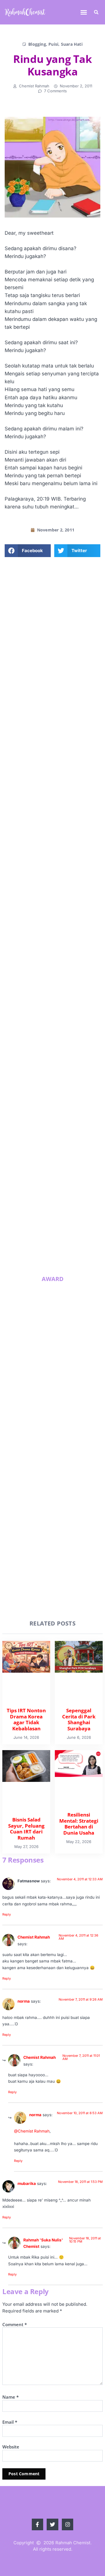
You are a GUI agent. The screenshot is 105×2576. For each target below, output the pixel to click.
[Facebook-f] (39, 760)
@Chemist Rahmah (32, 2131)
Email (10, 2422)
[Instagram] (67, 760)
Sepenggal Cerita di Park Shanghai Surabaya (64, 1082)
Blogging (37, 44)
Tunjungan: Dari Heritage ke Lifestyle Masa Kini (64, 1248)
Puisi (53, 44)
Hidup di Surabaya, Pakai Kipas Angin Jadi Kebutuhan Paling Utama (65, 1208)
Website (11, 2447)
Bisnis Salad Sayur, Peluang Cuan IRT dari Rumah (62, 1126)
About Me (53, 718)
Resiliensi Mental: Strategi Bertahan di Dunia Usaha (60, 1168)
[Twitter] (53, 760)
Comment (15, 2324)
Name (10, 2397)
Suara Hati (72, 44)
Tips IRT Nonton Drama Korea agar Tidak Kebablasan (62, 1042)
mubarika (27, 2183)
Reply (7, 1914)
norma (24, 2001)
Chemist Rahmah (34, 1937)
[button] (84, 12)
